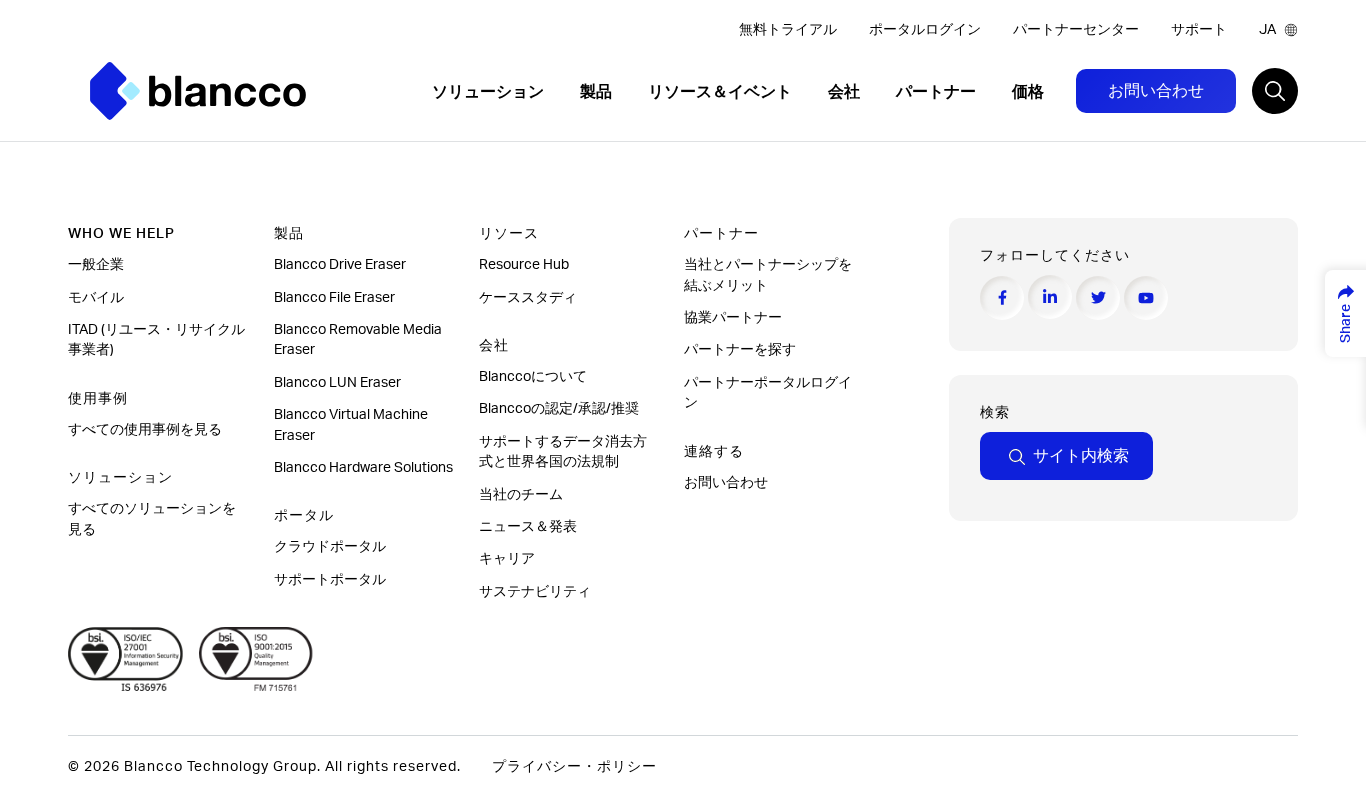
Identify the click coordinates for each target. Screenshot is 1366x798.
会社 (846, 92)
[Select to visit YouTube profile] (1146, 298)
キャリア (507, 559)
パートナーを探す (741, 350)
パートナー (938, 92)
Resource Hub (524, 265)
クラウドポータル (331, 547)
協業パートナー (734, 318)
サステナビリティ (535, 592)
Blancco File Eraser (334, 298)
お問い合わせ (1156, 91)
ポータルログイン (925, 30)
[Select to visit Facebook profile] (1002, 298)
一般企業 (96, 265)
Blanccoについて (533, 377)
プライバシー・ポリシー (574, 767)
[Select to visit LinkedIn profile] (1050, 297)
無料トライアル (788, 30)
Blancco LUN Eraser (337, 383)
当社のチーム (521, 495)
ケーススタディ (529, 298)
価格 (1028, 92)
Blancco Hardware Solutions (363, 468)
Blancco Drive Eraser (340, 265)
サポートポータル (330, 580)
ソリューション (490, 92)
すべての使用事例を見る (146, 430)
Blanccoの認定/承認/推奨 (559, 409)
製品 (598, 92)
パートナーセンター (1076, 30)
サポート (1199, 30)
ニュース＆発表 (529, 527)
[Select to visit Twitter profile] (1098, 298)
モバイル (97, 298)
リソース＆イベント (722, 92)
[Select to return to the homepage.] (198, 91)
